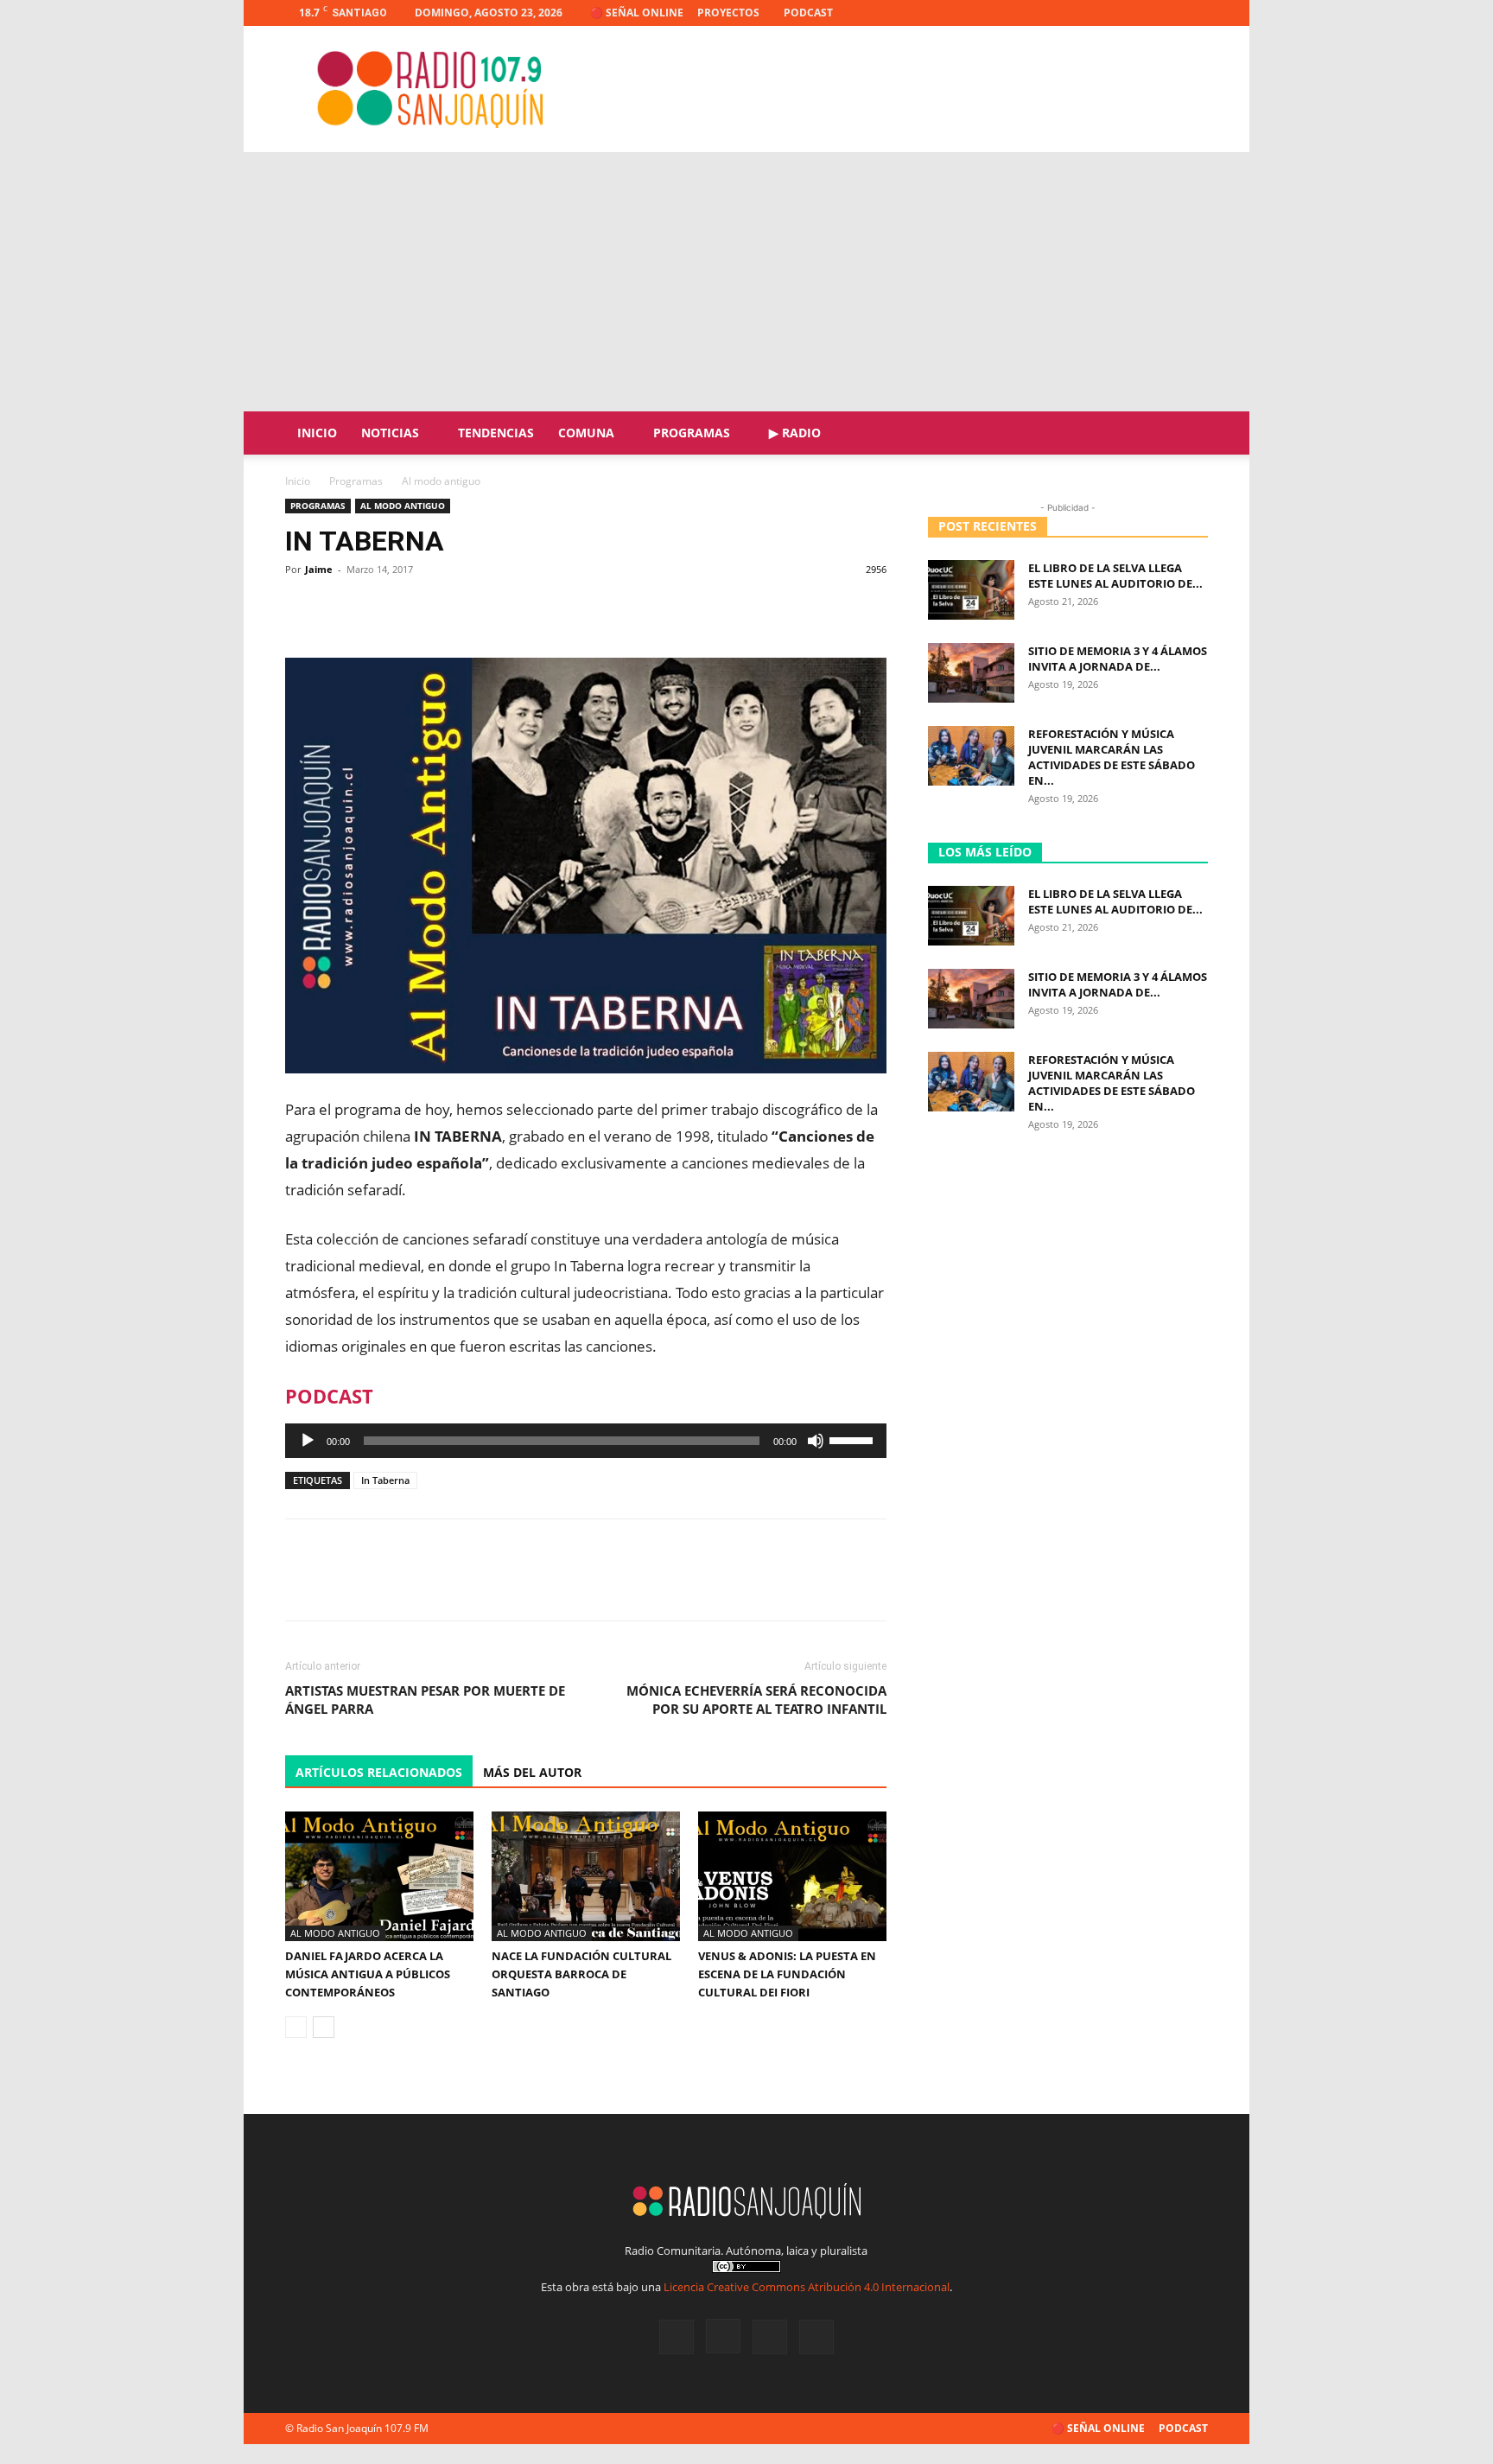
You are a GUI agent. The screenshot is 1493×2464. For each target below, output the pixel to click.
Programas (692, 433)
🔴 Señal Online (637, 13)
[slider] (854, 1439)
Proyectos (728, 13)
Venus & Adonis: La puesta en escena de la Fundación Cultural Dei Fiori (787, 1974)
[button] (1187, 434)
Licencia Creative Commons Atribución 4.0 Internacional (807, 2287)
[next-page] (324, 2027)
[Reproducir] (308, 1441)
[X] (1166, 13)
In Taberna (385, 1480)
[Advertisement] (746, 282)
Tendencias (496, 433)
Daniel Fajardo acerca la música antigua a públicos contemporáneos (368, 1974)
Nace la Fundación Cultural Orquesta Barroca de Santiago (581, 1974)
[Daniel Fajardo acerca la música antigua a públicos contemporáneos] (379, 1876)
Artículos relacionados (379, 1772)
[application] (586, 1441)
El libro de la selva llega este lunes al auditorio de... (1115, 576)
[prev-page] (296, 2027)
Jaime (319, 569)
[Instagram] (1138, 13)
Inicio (317, 433)
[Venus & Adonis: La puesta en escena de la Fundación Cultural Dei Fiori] (792, 1876)
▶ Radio (795, 433)
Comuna (586, 433)
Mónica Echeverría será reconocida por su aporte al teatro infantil (756, 1700)
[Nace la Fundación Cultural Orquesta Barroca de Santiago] (586, 1876)
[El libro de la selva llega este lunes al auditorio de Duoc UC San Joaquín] (971, 590)
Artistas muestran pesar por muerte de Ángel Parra (425, 1700)
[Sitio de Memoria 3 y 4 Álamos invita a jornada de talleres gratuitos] (971, 673)
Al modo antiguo (403, 506)
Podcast (808, 13)
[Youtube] (1195, 13)
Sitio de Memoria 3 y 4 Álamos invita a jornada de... (1118, 659)
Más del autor (532, 1772)
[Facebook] (1109, 13)
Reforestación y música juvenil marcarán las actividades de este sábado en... (1112, 757)
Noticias (390, 433)
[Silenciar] (816, 1441)
